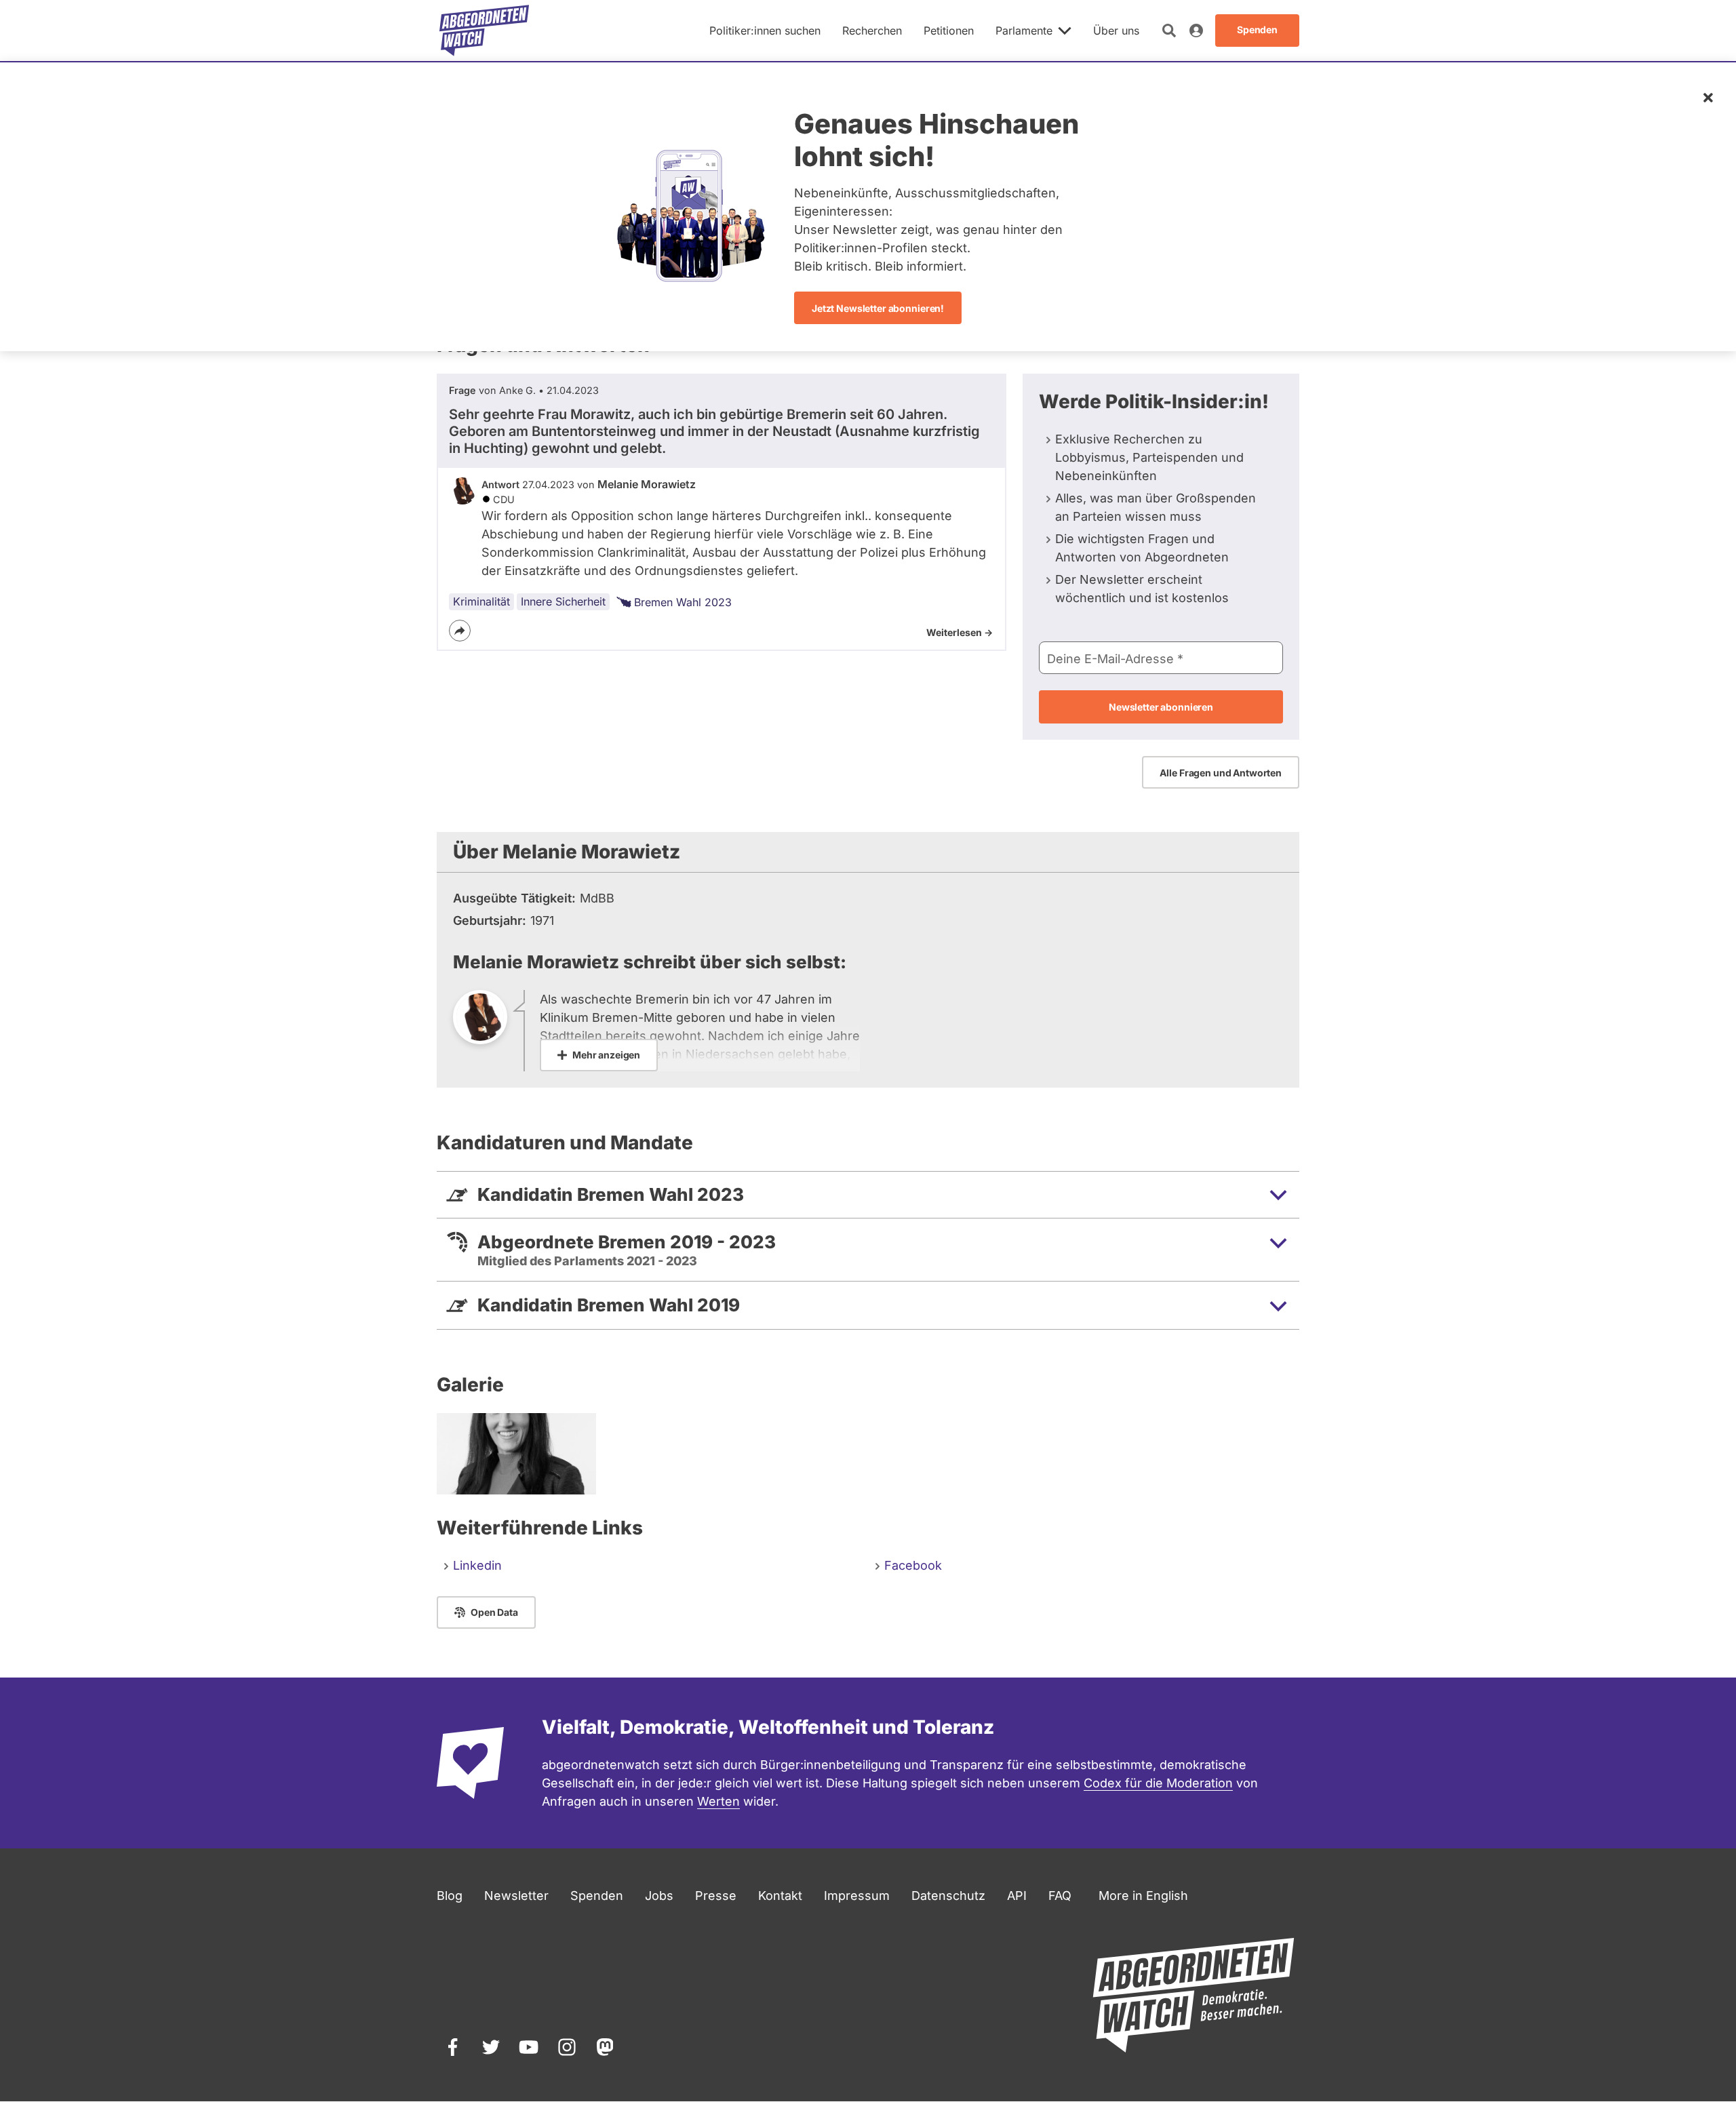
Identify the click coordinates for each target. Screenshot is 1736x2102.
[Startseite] (484, 31)
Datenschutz (948, 1896)
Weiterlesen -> (960, 632)
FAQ (1060, 1896)
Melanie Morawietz (647, 484)
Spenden (597, 1896)
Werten (718, 1801)
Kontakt (780, 1896)
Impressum (857, 1896)
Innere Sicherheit (563, 601)
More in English (1143, 1896)
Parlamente (1024, 31)
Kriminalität (481, 601)
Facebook (913, 1565)
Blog (450, 1896)
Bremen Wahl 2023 (683, 602)
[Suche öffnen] (1169, 31)
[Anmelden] (1196, 31)
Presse (716, 1896)
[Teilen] (460, 631)
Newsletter (516, 1896)
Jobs (659, 1896)
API (1017, 1896)
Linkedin (477, 1565)
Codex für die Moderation (1158, 1783)
